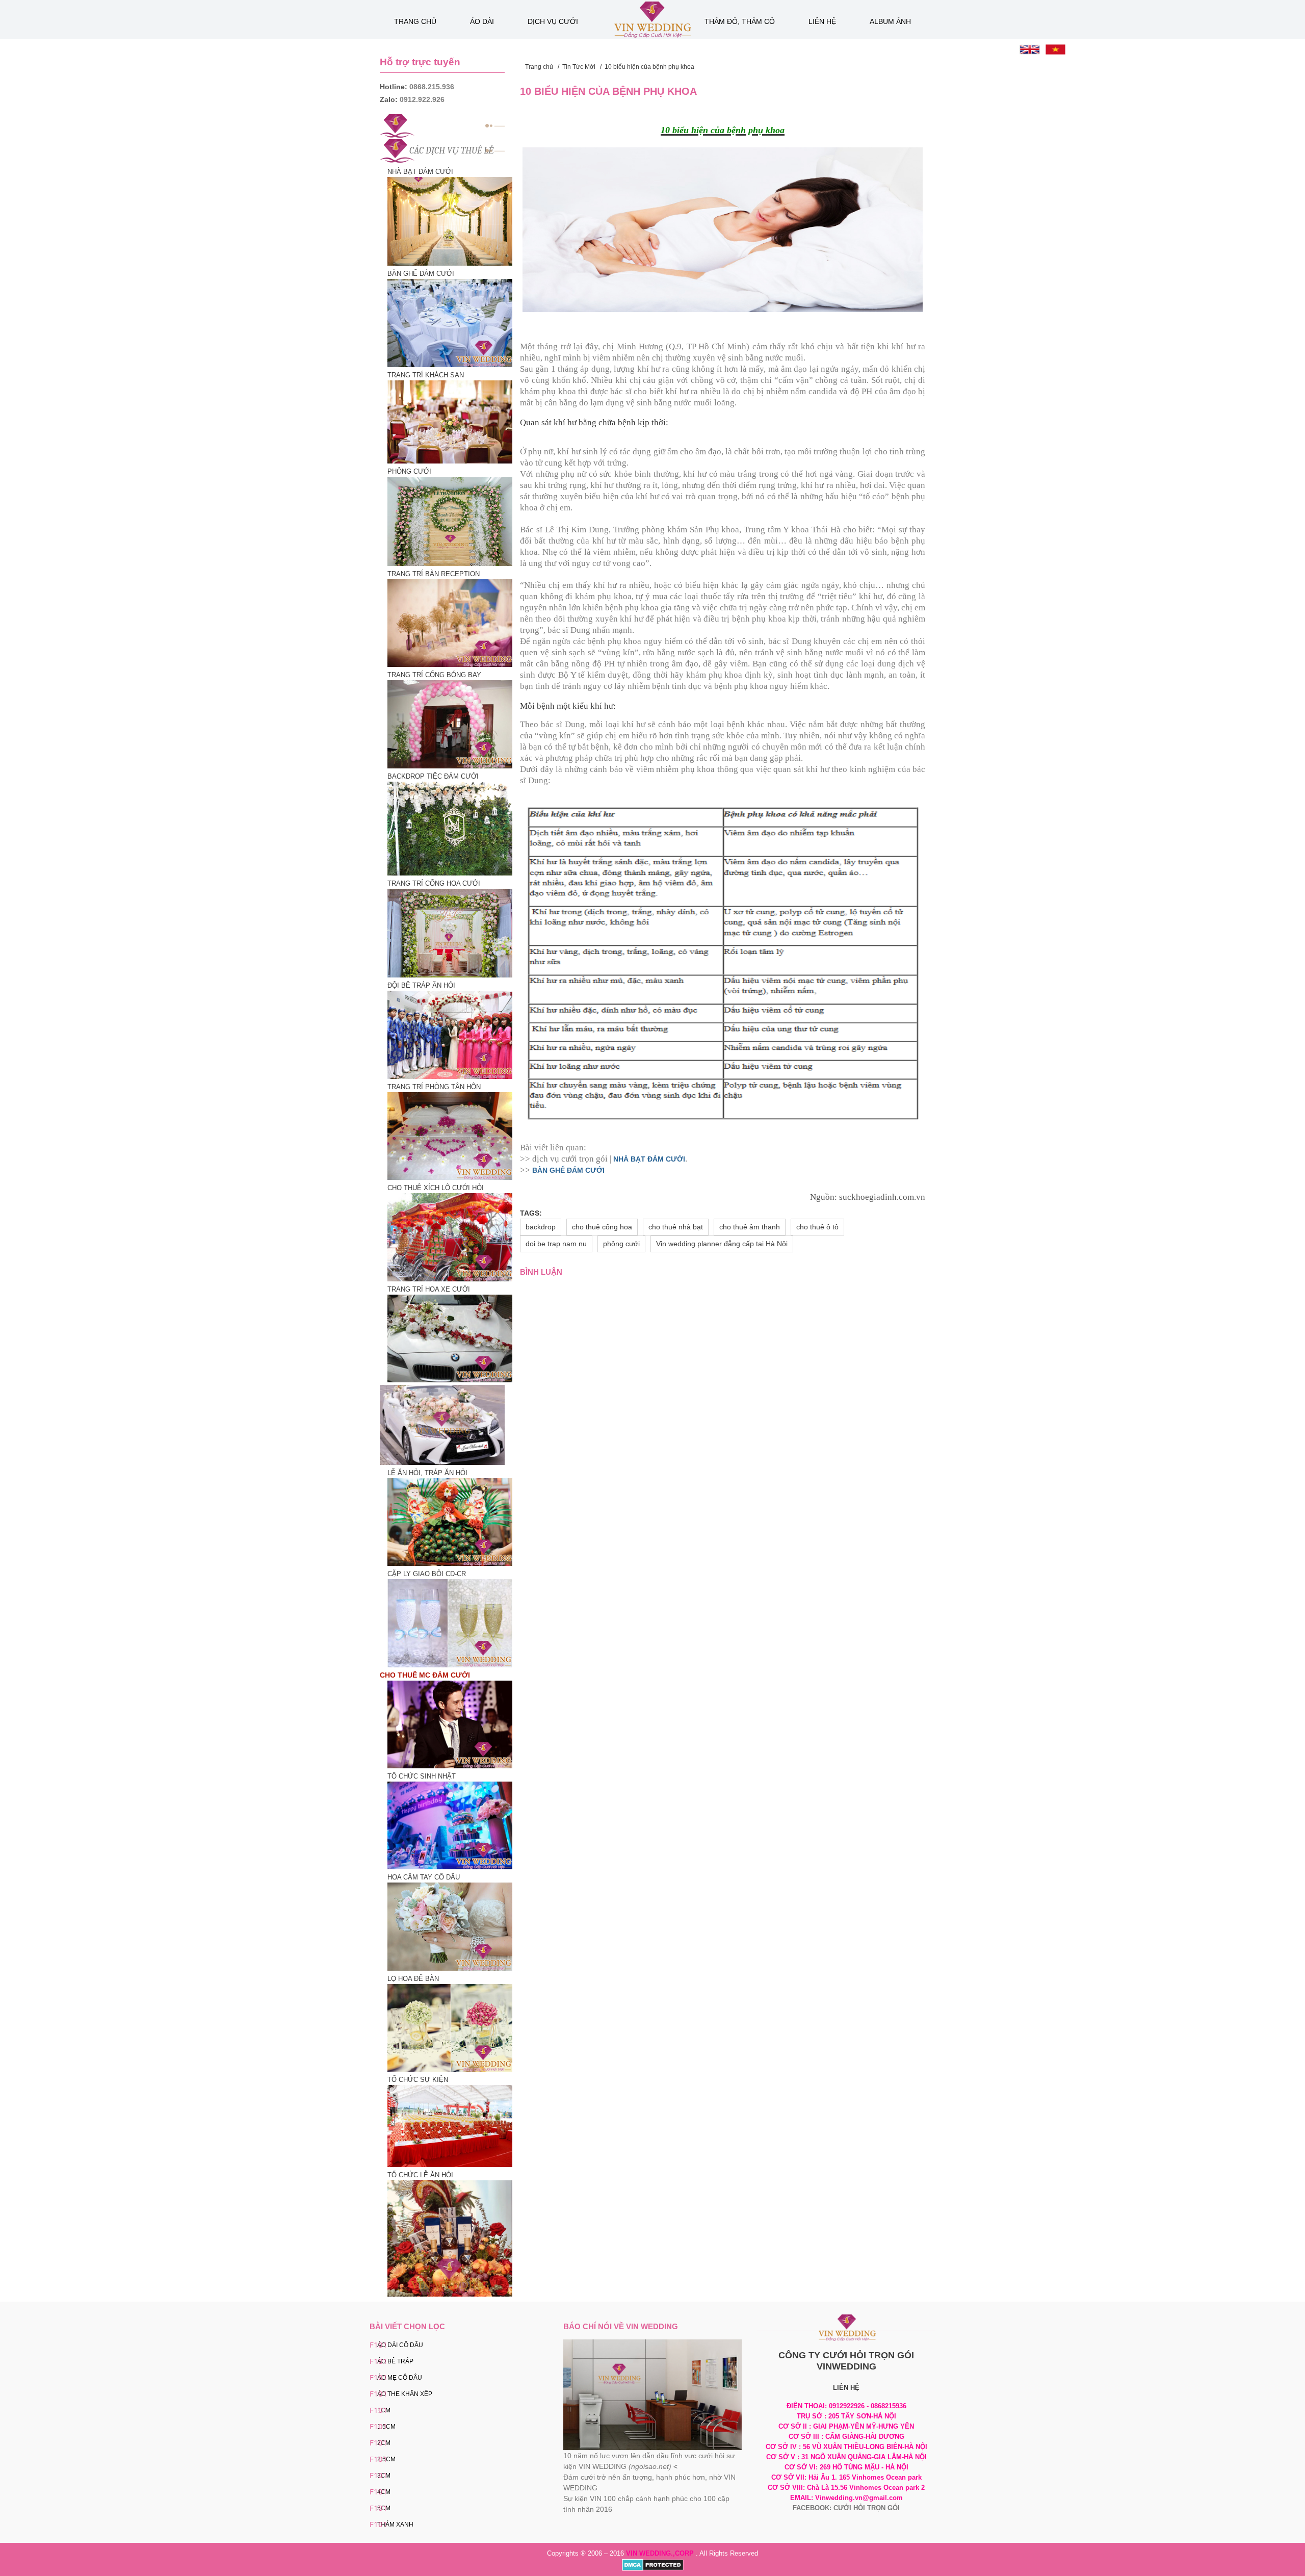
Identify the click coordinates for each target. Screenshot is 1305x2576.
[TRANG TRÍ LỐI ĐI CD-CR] (446, 2027)
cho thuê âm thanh (750, 1227)
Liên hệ (822, 21)
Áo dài (482, 21)
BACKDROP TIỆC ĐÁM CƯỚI (433, 776)
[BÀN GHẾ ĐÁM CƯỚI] (446, 323)
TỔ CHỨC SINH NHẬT (422, 1776)
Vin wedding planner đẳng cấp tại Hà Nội (722, 1244)
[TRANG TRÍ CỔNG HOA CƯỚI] (446, 932)
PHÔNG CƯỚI (409, 471)
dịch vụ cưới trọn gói (570, 1159)
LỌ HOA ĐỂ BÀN (413, 1979)
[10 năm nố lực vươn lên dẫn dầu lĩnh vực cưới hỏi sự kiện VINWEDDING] (652, 2394)
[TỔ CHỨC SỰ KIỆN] (446, 2126)
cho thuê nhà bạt (676, 1227)
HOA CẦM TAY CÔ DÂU (424, 1877)
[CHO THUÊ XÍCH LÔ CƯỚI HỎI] (446, 1237)
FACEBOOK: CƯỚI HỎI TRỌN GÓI (846, 2508)
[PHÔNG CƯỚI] (446, 521)
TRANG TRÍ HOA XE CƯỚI (429, 1289)
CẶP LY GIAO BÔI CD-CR (427, 1574)
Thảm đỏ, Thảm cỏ (740, 21)
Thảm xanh (395, 2525)
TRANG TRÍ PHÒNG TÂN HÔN (434, 1087)
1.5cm (386, 2427)
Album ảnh (890, 21)
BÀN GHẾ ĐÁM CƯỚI (421, 274)
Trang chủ (415, 21)
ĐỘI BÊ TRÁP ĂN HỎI (421, 985)
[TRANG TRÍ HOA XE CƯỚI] (446, 1338)
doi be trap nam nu (556, 1244)
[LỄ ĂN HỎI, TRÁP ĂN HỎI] (446, 1521)
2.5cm (386, 2459)
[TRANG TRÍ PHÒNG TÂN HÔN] (446, 1135)
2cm (384, 2443)
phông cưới (621, 1244)
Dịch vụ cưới (553, 21)
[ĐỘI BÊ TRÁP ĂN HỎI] (446, 1034)
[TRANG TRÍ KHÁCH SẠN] (446, 421)
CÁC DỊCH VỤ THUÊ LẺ (452, 151)
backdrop (541, 1227)
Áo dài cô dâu (400, 2345)
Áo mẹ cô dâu (400, 2378)
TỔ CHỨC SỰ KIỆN (418, 2080)
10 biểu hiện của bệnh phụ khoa (649, 67)
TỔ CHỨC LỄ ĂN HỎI (420, 2175)
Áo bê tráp (395, 2361)
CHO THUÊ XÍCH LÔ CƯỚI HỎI (436, 1188)
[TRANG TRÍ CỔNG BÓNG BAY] (446, 724)
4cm (384, 2492)
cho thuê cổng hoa (602, 1227)
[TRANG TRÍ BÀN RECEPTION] (446, 623)
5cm (384, 2508)
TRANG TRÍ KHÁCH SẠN (426, 375)
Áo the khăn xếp (405, 2394)
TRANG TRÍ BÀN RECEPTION (434, 574)
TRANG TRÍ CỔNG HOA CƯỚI (434, 883)
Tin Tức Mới (579, 67)
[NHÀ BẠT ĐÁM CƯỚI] (446, 221)
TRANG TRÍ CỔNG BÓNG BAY (434, 675)
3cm (384, 2476)
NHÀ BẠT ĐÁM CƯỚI (420, 172)
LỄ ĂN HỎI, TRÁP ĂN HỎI (427, 1473)
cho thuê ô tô (817, 1227)
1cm (384, 2410)
